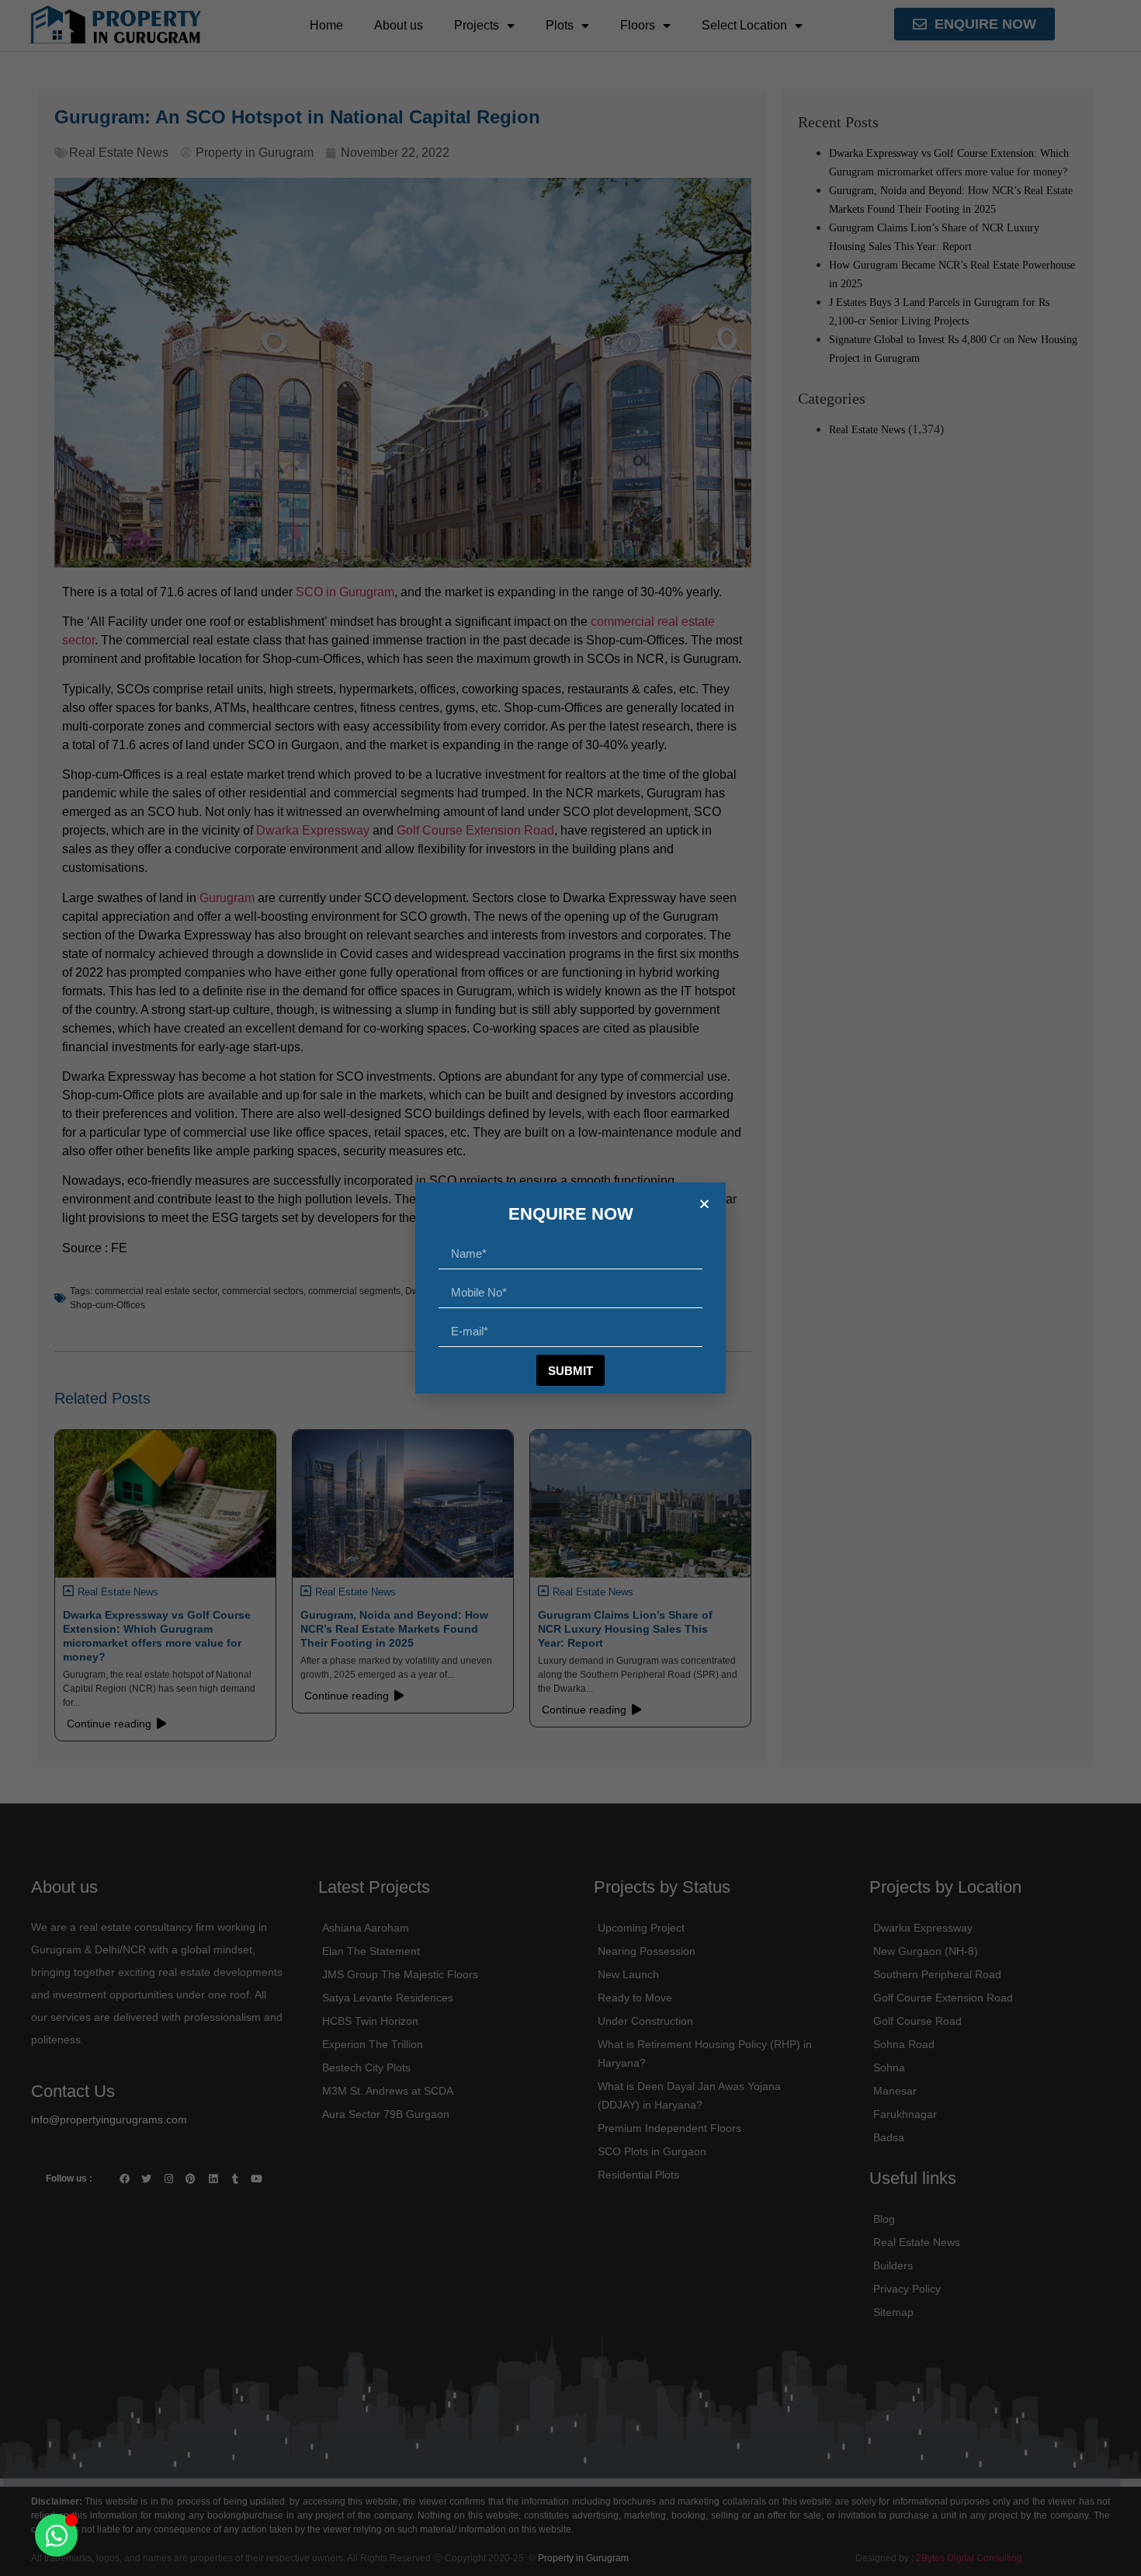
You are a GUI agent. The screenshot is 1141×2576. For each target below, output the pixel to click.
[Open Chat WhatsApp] (56, 2535)
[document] (570, 1288)
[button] (704, 1204)
